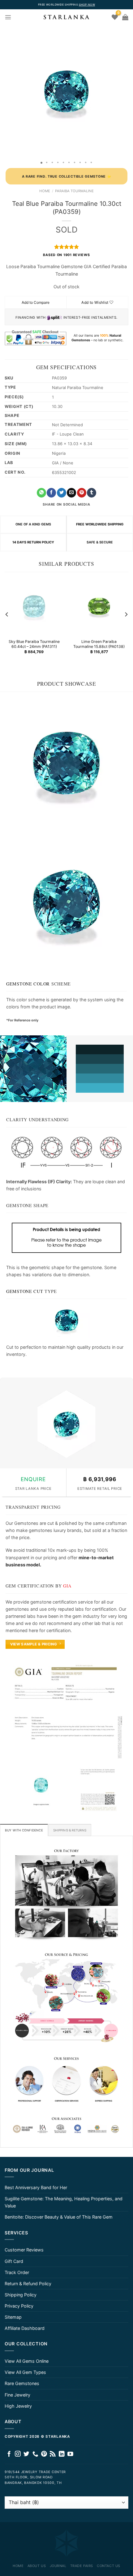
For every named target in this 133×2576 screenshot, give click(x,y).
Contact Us (109, 2566)
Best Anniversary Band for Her (36, 2187)
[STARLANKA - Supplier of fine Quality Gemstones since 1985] (66, 17)
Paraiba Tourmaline (74, 191)
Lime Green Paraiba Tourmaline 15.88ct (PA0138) (99, 644)
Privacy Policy (19, 2306)
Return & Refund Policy (28, 2284)
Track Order (17, 2272)
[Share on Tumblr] (92, 493)
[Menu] (8, 17)
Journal (58, 2566)
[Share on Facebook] (51, 493)
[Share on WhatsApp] (41, 493)
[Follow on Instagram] (18, 2454)
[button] (6, 91)
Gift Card (14, 2261)
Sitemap (13, 2317)
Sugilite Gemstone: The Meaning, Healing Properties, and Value (64, 2202)
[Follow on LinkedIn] (62, 2454)
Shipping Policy (21, 2295)
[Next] (126, 615)
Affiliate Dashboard (25, 2328)
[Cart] (125, 17)
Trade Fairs (82, 2566)
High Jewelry (18, 2406)
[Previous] (7, 615)
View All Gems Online (27, 2361)
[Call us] (35, 2454)
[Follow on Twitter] (26, 2454)
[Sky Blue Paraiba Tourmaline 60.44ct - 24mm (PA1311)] (34, 606)
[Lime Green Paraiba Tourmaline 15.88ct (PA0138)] (99, 606)
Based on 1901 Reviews (66, 255)
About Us (37, 2566)
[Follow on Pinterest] (44, 2454)
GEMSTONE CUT (25, 1291)
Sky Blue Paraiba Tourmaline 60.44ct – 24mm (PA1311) (34, 644)
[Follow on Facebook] (9, 2454)
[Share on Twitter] (62, 493)
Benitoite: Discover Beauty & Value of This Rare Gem (59, 2217)
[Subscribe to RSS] (53, 2454)
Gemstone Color (28, 984)
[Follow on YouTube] (70, 2454)
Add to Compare (36, 302)
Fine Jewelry (17, 2395)
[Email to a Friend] (71, 493)
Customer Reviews (24, 2250)
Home (45, 191)
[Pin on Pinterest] (82, 493)
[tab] (24, 1830)
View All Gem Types (25, 2372)
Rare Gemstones (22, 2383)
